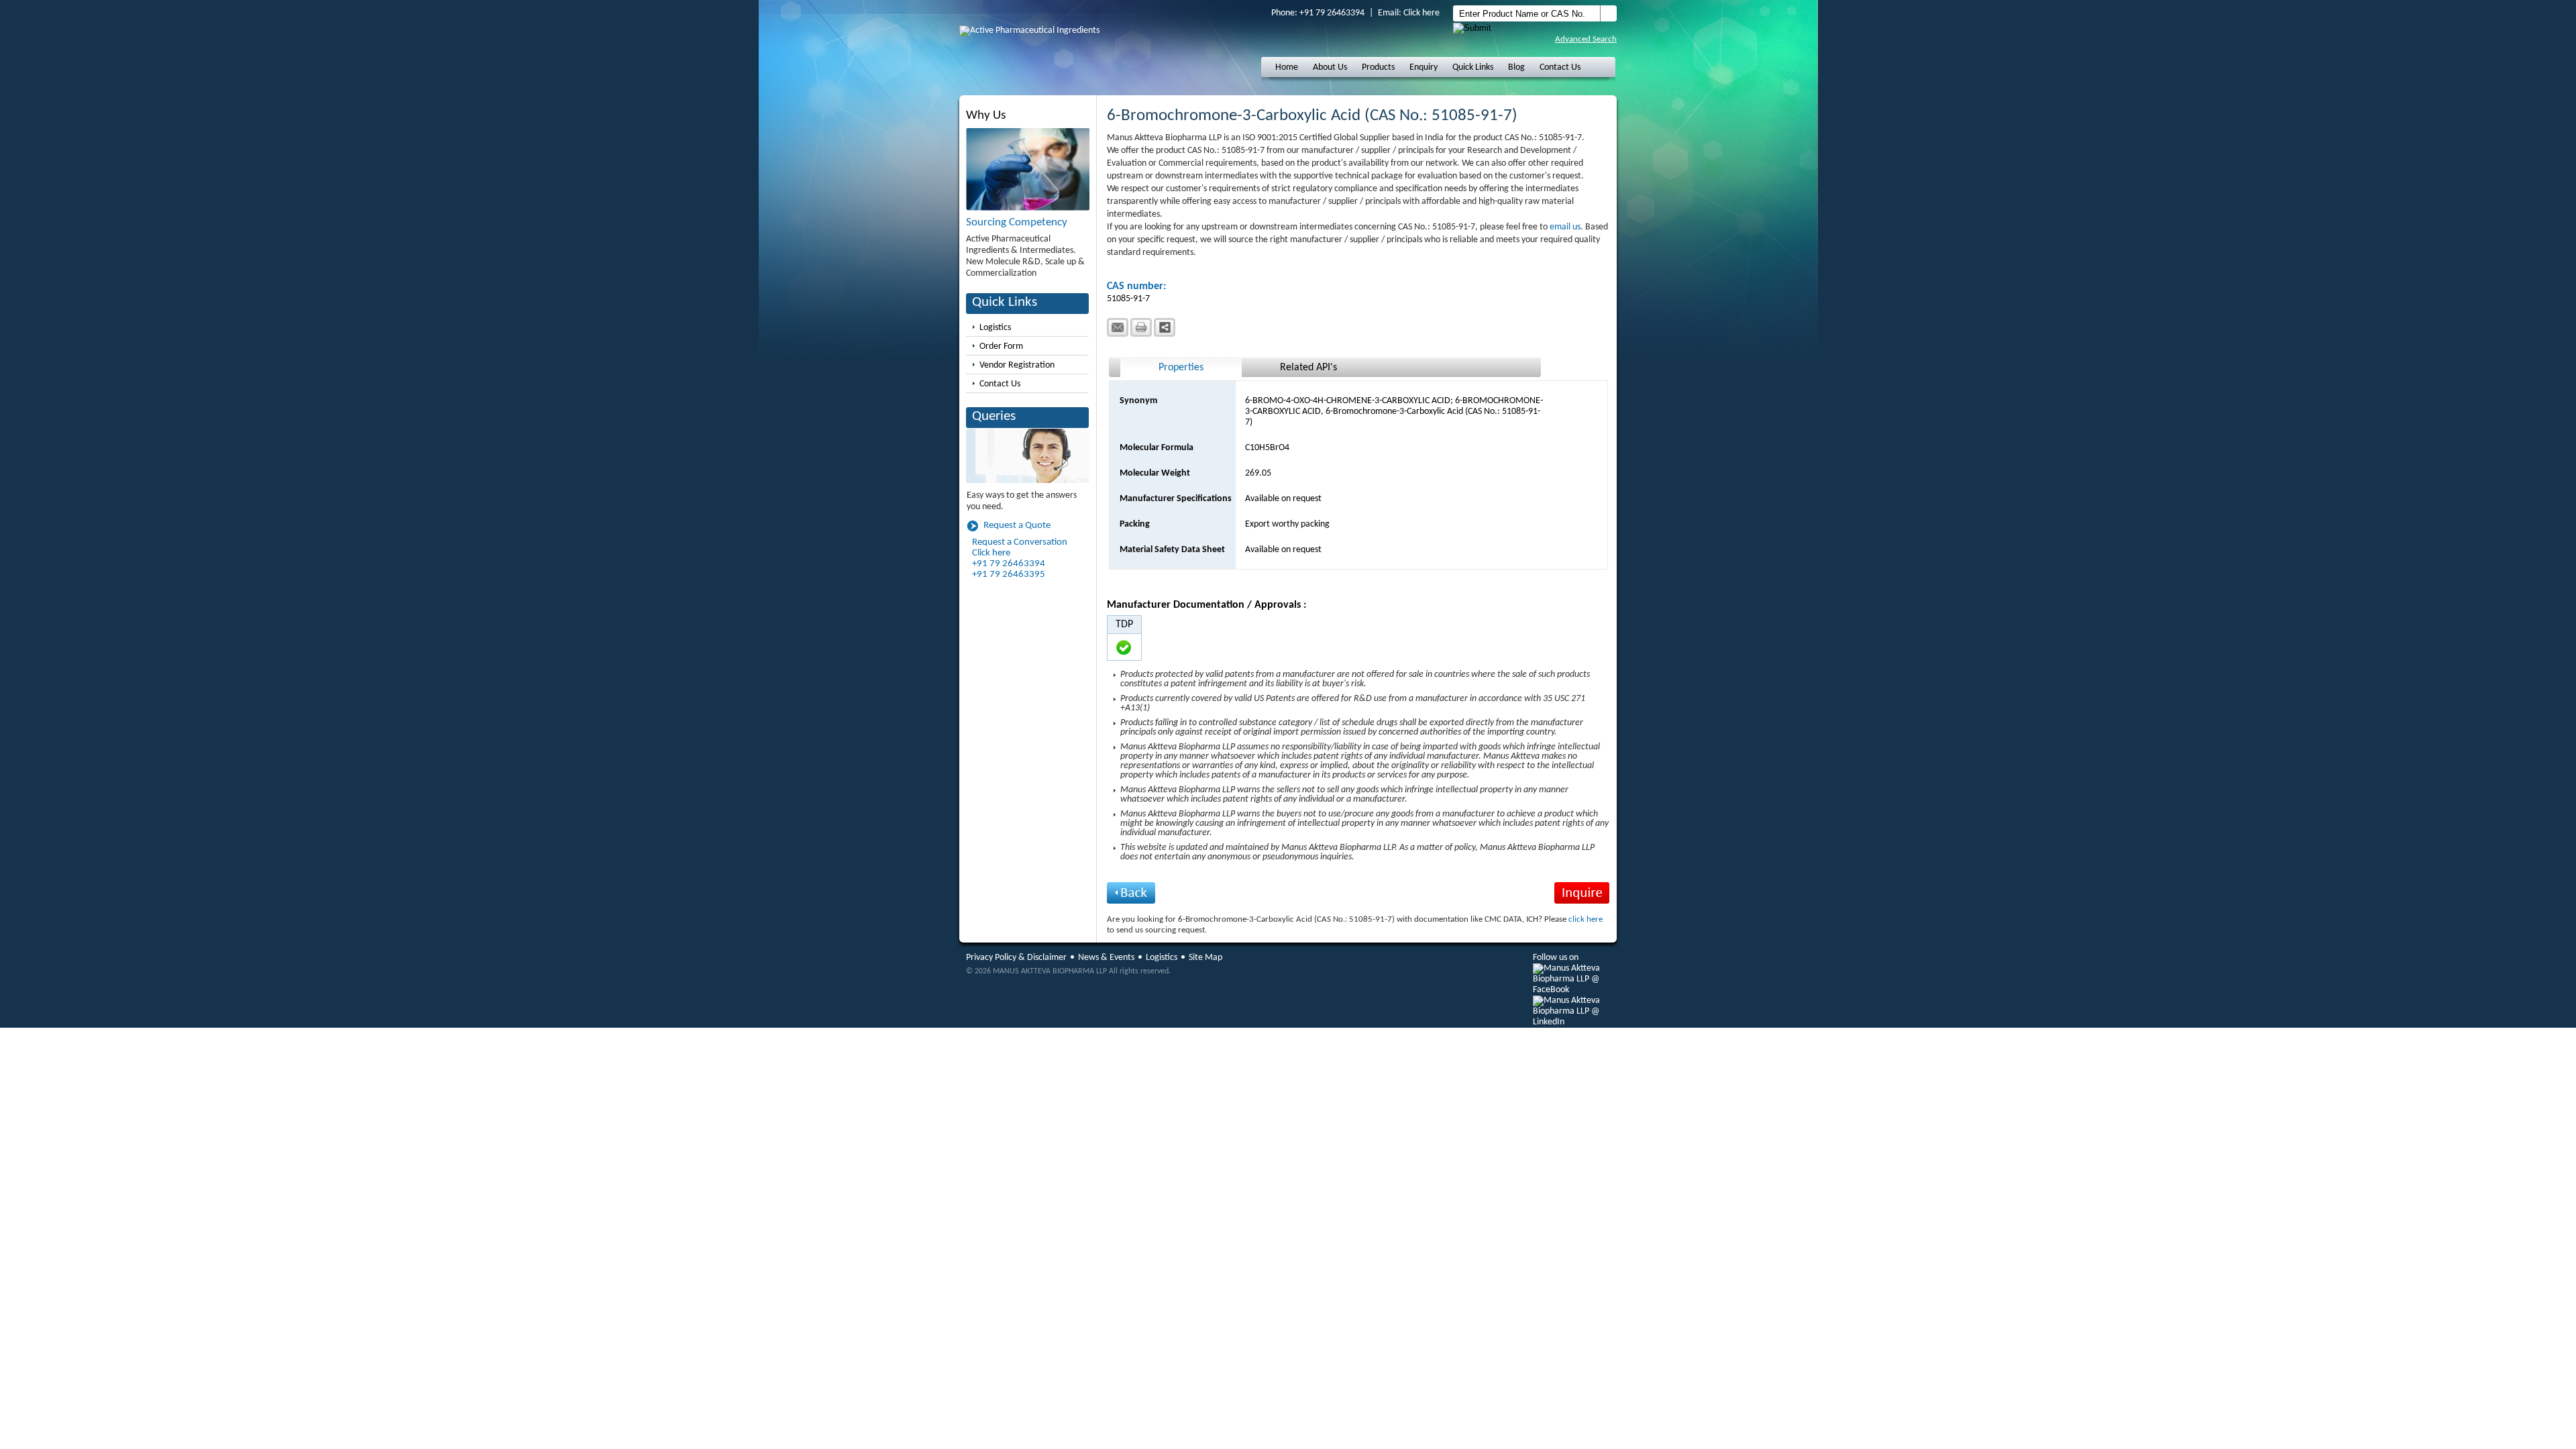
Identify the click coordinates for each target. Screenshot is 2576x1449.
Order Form (1001, 346)
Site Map (1205, 958)
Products (1378, 67)
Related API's (1308, 368)
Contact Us (1560, 67)
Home (1287, 67)
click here (1586, 919)
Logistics (995, 328)
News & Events (1106, 958)
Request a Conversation (1020, 542)
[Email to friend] (1118, 327)
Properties (1181, 368)
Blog (1516, 67)
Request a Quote (1017, 526)
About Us (1330, 67)
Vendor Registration (1017, 365)
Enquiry (1424, 67)
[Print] (1141, 327)
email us (1565, 227)
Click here (1421, 13)
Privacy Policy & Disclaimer (1016, 958)
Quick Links (1473, 67)
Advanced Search (1586, 39)
